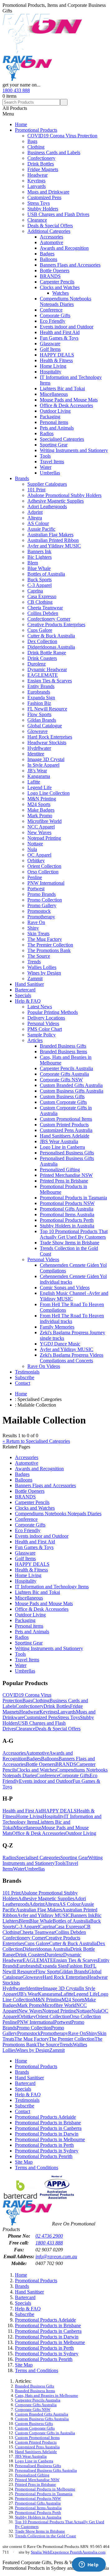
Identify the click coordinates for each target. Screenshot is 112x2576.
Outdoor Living (55, 411)
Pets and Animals (57, 428)
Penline (35, 877)
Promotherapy (41, 917)
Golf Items (50, 349)
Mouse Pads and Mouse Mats (69, 400)
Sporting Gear (54, 445)
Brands (22, 478)
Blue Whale (39, 568)
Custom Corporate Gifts (63, 1102)
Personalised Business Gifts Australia (46, 2470)
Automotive (51, 242)
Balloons (49, 259)
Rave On (36, 922)
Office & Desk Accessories (66, 405)
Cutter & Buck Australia (51, 636)
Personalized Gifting (60, 1170)
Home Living (53, 366)
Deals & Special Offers (50, 226)
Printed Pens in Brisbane (64, 1181)
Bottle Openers (55, 270)
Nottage (35, 844)
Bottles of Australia (46, 574)
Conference (51, 310)
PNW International (46, 883)
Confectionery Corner (49, 619)
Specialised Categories (62, 439)
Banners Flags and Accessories (70, 265)
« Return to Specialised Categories (36, 1441)
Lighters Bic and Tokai (62, 388)
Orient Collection (44, 866)
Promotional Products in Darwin (47, 2134)
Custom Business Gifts (62, 1096)
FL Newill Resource (47, 709)
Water (46, 467)
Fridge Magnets (43, 169)
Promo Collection (45, 900)
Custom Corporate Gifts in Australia (45, 2433)
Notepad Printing (44, 838)
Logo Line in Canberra (62, 1147)
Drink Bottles (41, 164)
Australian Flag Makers (50, 535)
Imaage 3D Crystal (46, 759)
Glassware (50, 344)
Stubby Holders (43, 209)
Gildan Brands (42, 720)
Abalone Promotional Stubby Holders (64, 495)
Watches (61, 293)
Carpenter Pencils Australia (66, 1068)
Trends (34, 962)
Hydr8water (39, 748)
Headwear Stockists (47, 742)
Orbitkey (36, 860)
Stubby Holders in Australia (67, 1226)
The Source (39, 956)
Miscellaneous (54, 394)
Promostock (39, 911)
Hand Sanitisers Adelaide (65, 1136)
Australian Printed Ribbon (53, 540)
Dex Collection (42, 641)
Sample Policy (42, 1035)
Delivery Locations (46, 1018)
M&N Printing (42, 799)
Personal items (54, 422)
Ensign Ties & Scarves (50, 681)
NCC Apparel (41, 827)
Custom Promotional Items (66, 1119)
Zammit (35, 978)
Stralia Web (40, 2552)
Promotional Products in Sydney (47, 2151)
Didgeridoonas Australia (51, 647)
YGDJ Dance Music (60, 1344)
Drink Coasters (42, 658)
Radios (47, 433)
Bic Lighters (40, 557)
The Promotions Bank (49, 950)
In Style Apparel (43, 765)
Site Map (24, 2162)
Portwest (36, 889)
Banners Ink (39, 551)
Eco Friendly (53, 321)
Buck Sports (40, 580)
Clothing (36, 147)
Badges (47, 254)
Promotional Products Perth (67, 1220)
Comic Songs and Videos (65, 1288)
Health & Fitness (56, 360)
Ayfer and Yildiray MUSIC (54, 546)
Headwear (37, 175)
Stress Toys (39, 203)
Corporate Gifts (55, 315)
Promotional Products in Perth (44, 2145)
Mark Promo (40, 816)
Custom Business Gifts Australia (72, 1091)
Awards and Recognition (64, 248)
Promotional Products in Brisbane (48, 2123)
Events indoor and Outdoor (67, 327)
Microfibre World (44, 821)
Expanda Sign (41, 698)
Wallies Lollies (42, 967)
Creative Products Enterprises (56, 624)
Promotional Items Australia (67, 1214)
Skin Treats (38, 934)
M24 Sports (39, 804)
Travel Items (52, 462)
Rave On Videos (44, 1366)
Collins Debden (43, 613)
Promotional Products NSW (67, 1203)
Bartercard (25, 990)
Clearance (37, 220)
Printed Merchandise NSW (66, 1175)
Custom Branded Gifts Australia (71, 1085)
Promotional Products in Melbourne (50, 2139)
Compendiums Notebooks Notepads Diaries (65, 301)
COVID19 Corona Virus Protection (62, 136)
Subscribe (25, 1377)
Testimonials (27, 1372)
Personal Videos (43, 1023)
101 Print (36, 490)
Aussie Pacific (41, 529)
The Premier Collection (50, 945)
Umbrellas (50, 473)
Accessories (51, 237)
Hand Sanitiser (29, 984)
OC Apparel (39, 855)
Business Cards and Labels (54, 152)
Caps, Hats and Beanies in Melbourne (47, 2396)
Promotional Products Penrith (44, 2156)
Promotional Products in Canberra (48, 2128)
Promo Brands (42, 894)
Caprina (35, 591)
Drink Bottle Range (47, 653)
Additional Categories (49, 231)
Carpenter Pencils (57, 282)
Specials (23, 995)
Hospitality (51, 372)
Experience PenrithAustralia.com (78, 2552)
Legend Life (40, 787)
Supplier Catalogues (47, 484)
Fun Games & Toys (59, 338)
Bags (32, 141)
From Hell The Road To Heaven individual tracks (72, 1318)
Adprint (35, 512)
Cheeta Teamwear (45, 608)
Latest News (40, 1007)
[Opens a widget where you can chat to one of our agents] (89, 2565)
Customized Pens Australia (66, 1130)
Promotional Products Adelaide (45, 2117)
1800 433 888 (16, 90)
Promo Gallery (42, 905)
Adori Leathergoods (47, 506)
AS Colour (38, 523)
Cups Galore (40, 630)
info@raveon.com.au (56, 2256)
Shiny (33, 928)
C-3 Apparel (40, 585)
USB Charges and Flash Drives (58, 214)
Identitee (36, 754)
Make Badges (41, 810)
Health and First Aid (60, 332)
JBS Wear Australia (59, 1141)
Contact (23, 1383)
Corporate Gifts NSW (61, 1080)
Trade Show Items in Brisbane (70, 1243)
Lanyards (37, 186)
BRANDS (50, 276)
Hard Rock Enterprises (50, 737)
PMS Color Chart (45, 1029)
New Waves (39, 832)
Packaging (50, 417)
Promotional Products (36, 130)
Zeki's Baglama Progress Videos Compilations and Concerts (72, 1358)
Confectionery (41, 158)
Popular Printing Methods (53, 1012)
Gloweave (37, 731)
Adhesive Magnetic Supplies (56, 501)
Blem (33, 563)
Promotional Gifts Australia (67, 1209)
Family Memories (57, 1327)
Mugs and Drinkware (48, 192)
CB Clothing (40, 602)
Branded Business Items (63, 1052)
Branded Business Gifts (63, 1046)
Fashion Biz (39, 703)
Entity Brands (41, 686)
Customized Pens (44, 197)
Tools (45, 456)
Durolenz (37, 664)
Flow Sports (39, 714)
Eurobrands (39, 692)
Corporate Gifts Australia (64, 1074)
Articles (35, 1040)
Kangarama (39, 776)
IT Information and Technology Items (52, 1587)
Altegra (35, 518)
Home (21, 124)
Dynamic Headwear (47, 669)
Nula (32, 849)
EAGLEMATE (43, 675)
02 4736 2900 (49, 2236)
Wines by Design (44, 973)
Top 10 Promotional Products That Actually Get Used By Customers (74, 1234)
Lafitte (34, 782)
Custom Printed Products (64, 1125)
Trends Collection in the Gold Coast (45, 2536)
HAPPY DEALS (57, 355)
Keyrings (36, 181)
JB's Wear (37, 771)
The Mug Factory (45, 939)
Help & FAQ (28, 1001)
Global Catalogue (45, 726)
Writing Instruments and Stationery (74, 450)
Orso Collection (43, 872)
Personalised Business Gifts (67, 1153)
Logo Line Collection (49, 793)
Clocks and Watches (60, 287)
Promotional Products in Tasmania (73, 1198)
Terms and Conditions (37, 2168)
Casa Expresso (42, 596)
